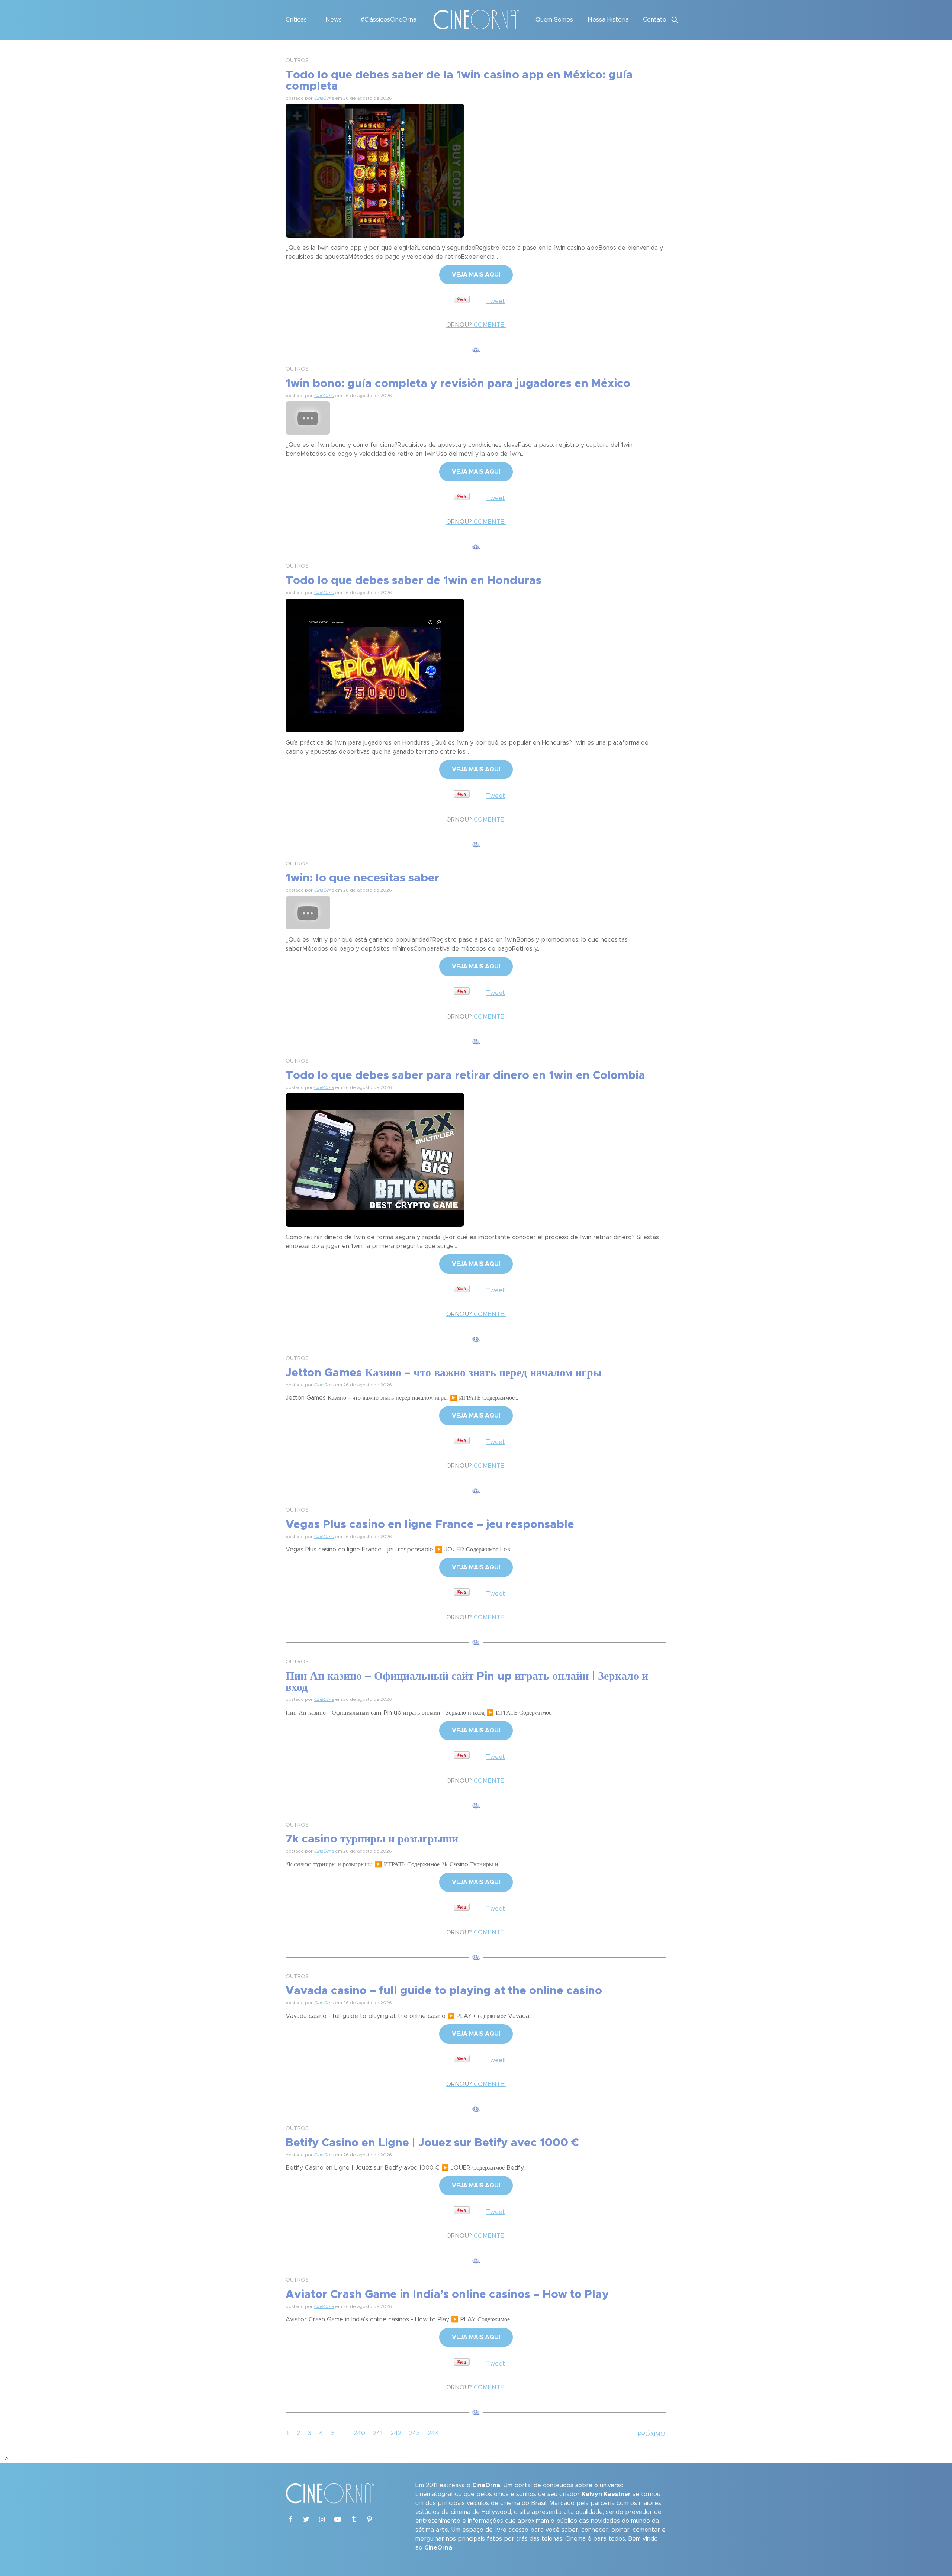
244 (433, 2433)
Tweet (496, 301)
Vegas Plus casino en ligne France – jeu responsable (430, 1525)
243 (414, 2433)
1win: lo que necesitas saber (363, 878)
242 (396, 2433)
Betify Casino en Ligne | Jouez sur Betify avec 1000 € (432, 2143)
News (334, 20)
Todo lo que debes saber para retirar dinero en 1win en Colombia (465, 1076)
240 (359, 2433)
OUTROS (297, 61)
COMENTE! (476, 325)
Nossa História (608, 20)
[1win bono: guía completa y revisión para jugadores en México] (308, 417)
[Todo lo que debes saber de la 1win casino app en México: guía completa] (375, 170)
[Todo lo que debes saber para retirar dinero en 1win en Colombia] (375, 1159)
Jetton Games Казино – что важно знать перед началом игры (444, 1373)
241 (378, 2433)
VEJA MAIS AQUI (476, 275)
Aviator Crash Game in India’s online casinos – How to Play (447, 2295)
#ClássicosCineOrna (388, 20)
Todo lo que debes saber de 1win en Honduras (414, 581)
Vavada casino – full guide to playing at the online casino (444, 1991)
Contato (655, 20)
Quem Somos (554, 20)
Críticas (296, 20)
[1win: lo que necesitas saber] (308, 912)
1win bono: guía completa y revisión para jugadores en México (458, 384)
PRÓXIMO (652, 2434)
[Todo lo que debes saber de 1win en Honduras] (375, 664)
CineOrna (324, 98)
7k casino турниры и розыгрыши (372, 1839)
